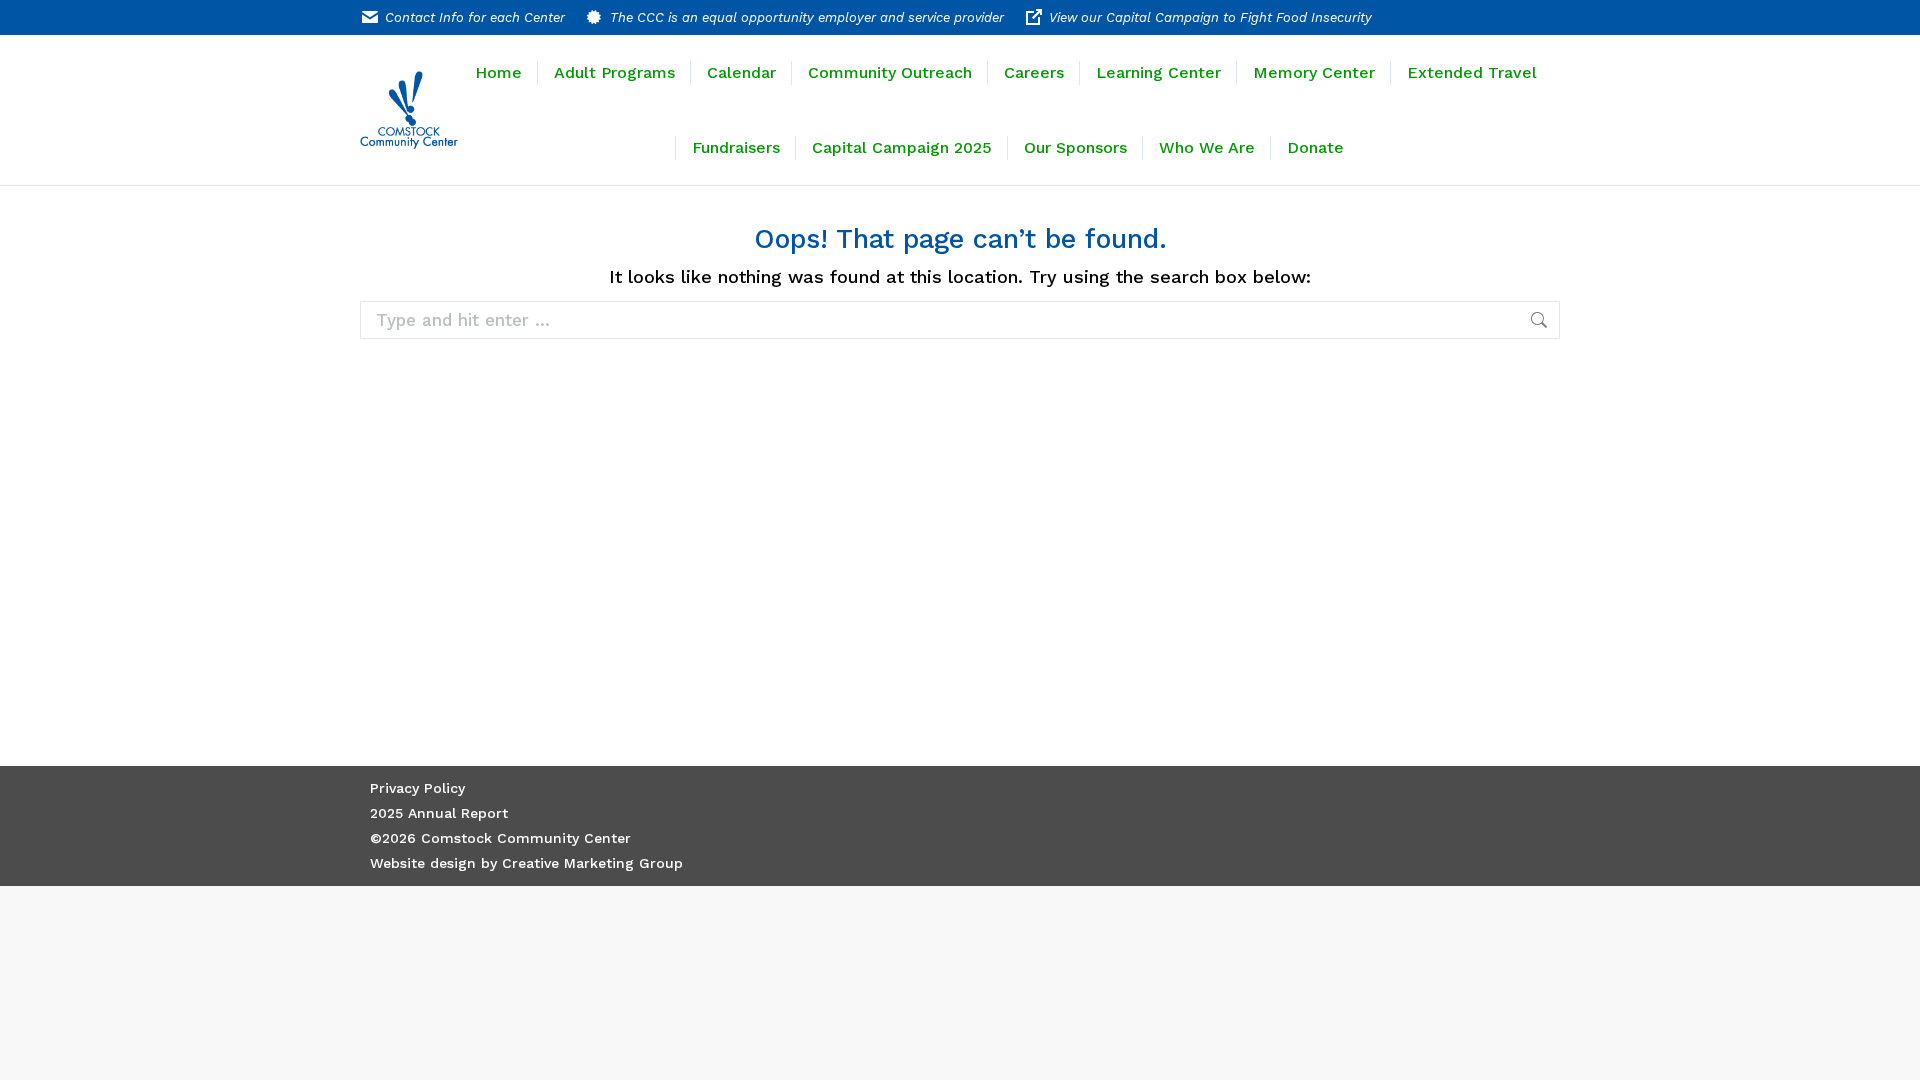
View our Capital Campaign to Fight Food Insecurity (1210, 17)
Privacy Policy (417, 788)
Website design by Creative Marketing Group (526, 863)
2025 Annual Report (439, 813)
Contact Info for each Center (475, 17)
